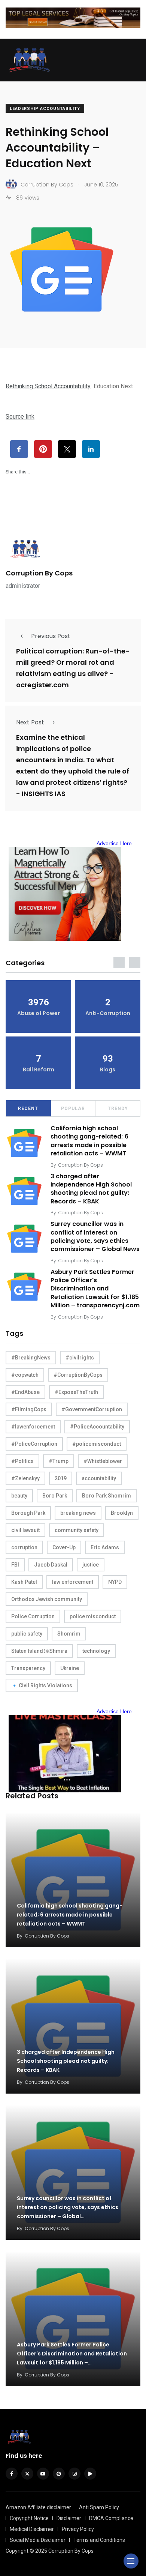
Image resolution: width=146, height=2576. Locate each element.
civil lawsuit (25, 1530)
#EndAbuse (25, 1392)
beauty (19, 1496)
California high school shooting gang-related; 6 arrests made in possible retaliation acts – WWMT (89, 1141)
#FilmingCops (29, 1409)
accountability (99, 1478)
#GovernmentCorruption (92, 1409)
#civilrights (80, 1358)
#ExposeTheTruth (76, 1392)
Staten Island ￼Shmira (39, 1651)
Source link (20, 417)
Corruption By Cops (39, 573)
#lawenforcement (33, 1427)
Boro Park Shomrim (107, 1496)
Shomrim (69, 1634)
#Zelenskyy (25, 1478)
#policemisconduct (97, 1444)
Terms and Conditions (99, 2540)
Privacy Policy (78, 2529)
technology (96, 1651)
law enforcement (73, 1582)
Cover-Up (64, 1547)
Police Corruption (33, 1616)
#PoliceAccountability (97, 1427)
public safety (27, 1634)
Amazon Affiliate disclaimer (38, 2507)
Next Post (30, 722)
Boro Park (55, 1496)
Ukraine (70, 1668)
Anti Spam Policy (99, 2507)
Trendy (118, 1109)
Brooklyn (122, 1513)
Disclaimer (69, 2518)
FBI (15, 1565)
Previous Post (51, 636)
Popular (73, 1109)
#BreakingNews (31, 1358)
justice (91, 1565)
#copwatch (25, 1375)
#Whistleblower (103, 1461)
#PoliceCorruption (34, 1444)
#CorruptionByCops (78, 1375)
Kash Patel (24, 1582)
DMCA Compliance (111, 2518)
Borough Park (28, 1513)
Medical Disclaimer (32, 2529)
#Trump (59, 1461)
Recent (28, 1109)
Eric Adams (105, 1547)
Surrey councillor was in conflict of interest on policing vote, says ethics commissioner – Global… (68, 2207)
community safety (77, 1530)
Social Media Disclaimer (38, 2540)
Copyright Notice (29, 2518)
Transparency (28, 1668)
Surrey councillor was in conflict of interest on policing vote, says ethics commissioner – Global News (95, 1236)
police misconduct (93, 1616)
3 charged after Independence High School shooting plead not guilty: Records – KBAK (91, 1189)
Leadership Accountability (45, 109)
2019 (61, 1478)
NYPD (115, 1582)
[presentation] (119, 963)
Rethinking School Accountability (48, 386)
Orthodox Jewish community (47, 1599)
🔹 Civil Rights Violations (42, 1685)
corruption (24, 1547)
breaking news (78, 1513)
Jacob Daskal (51, 1565)
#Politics (22, 1461)
